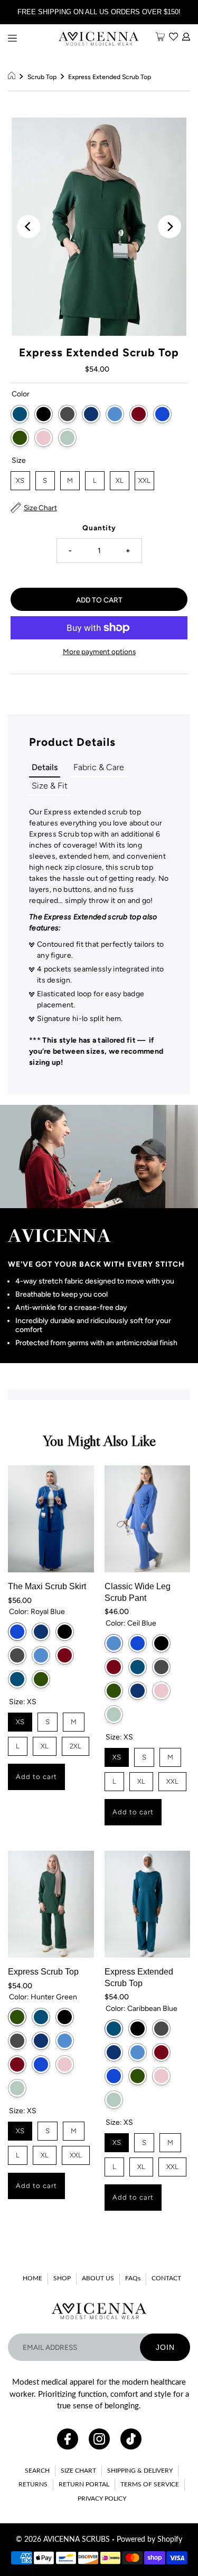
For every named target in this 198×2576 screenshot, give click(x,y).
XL (120, 478)
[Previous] (29, 227)
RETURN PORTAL (84, 2484)
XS (20, 478)
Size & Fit (50, 786)
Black (44, 414)
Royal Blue (162, 414)
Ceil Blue (115, 414)
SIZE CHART (78, 2471)
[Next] (169, 227)
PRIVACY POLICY (102, 2499)
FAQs (133, 2278)
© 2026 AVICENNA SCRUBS (63, 2540)
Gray (67, 414)
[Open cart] (160, 37)
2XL (76, 1743)
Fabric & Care (99, 767)
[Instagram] (99, 2439)
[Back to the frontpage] (13, 77)
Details (45, 767)
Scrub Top (42, 77)
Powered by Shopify (149, 2540)
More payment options (99, 652)
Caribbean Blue (20, 414)
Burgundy (139, 414)
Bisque (44, 438)
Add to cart (36, 1777)
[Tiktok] (131, 2439)
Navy (91, 414)
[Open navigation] (12, 38)
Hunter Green (20, 438)
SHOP (62, 2278)
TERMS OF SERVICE (150, 2484)
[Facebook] (68, 2439)
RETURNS (33, 2484)
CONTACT (166, 2278)
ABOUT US (98, 2278)
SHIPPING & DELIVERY (140, 2471)
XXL (144, 478)
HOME (32, 2278)
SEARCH (37, 2471)
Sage (67, 438)
